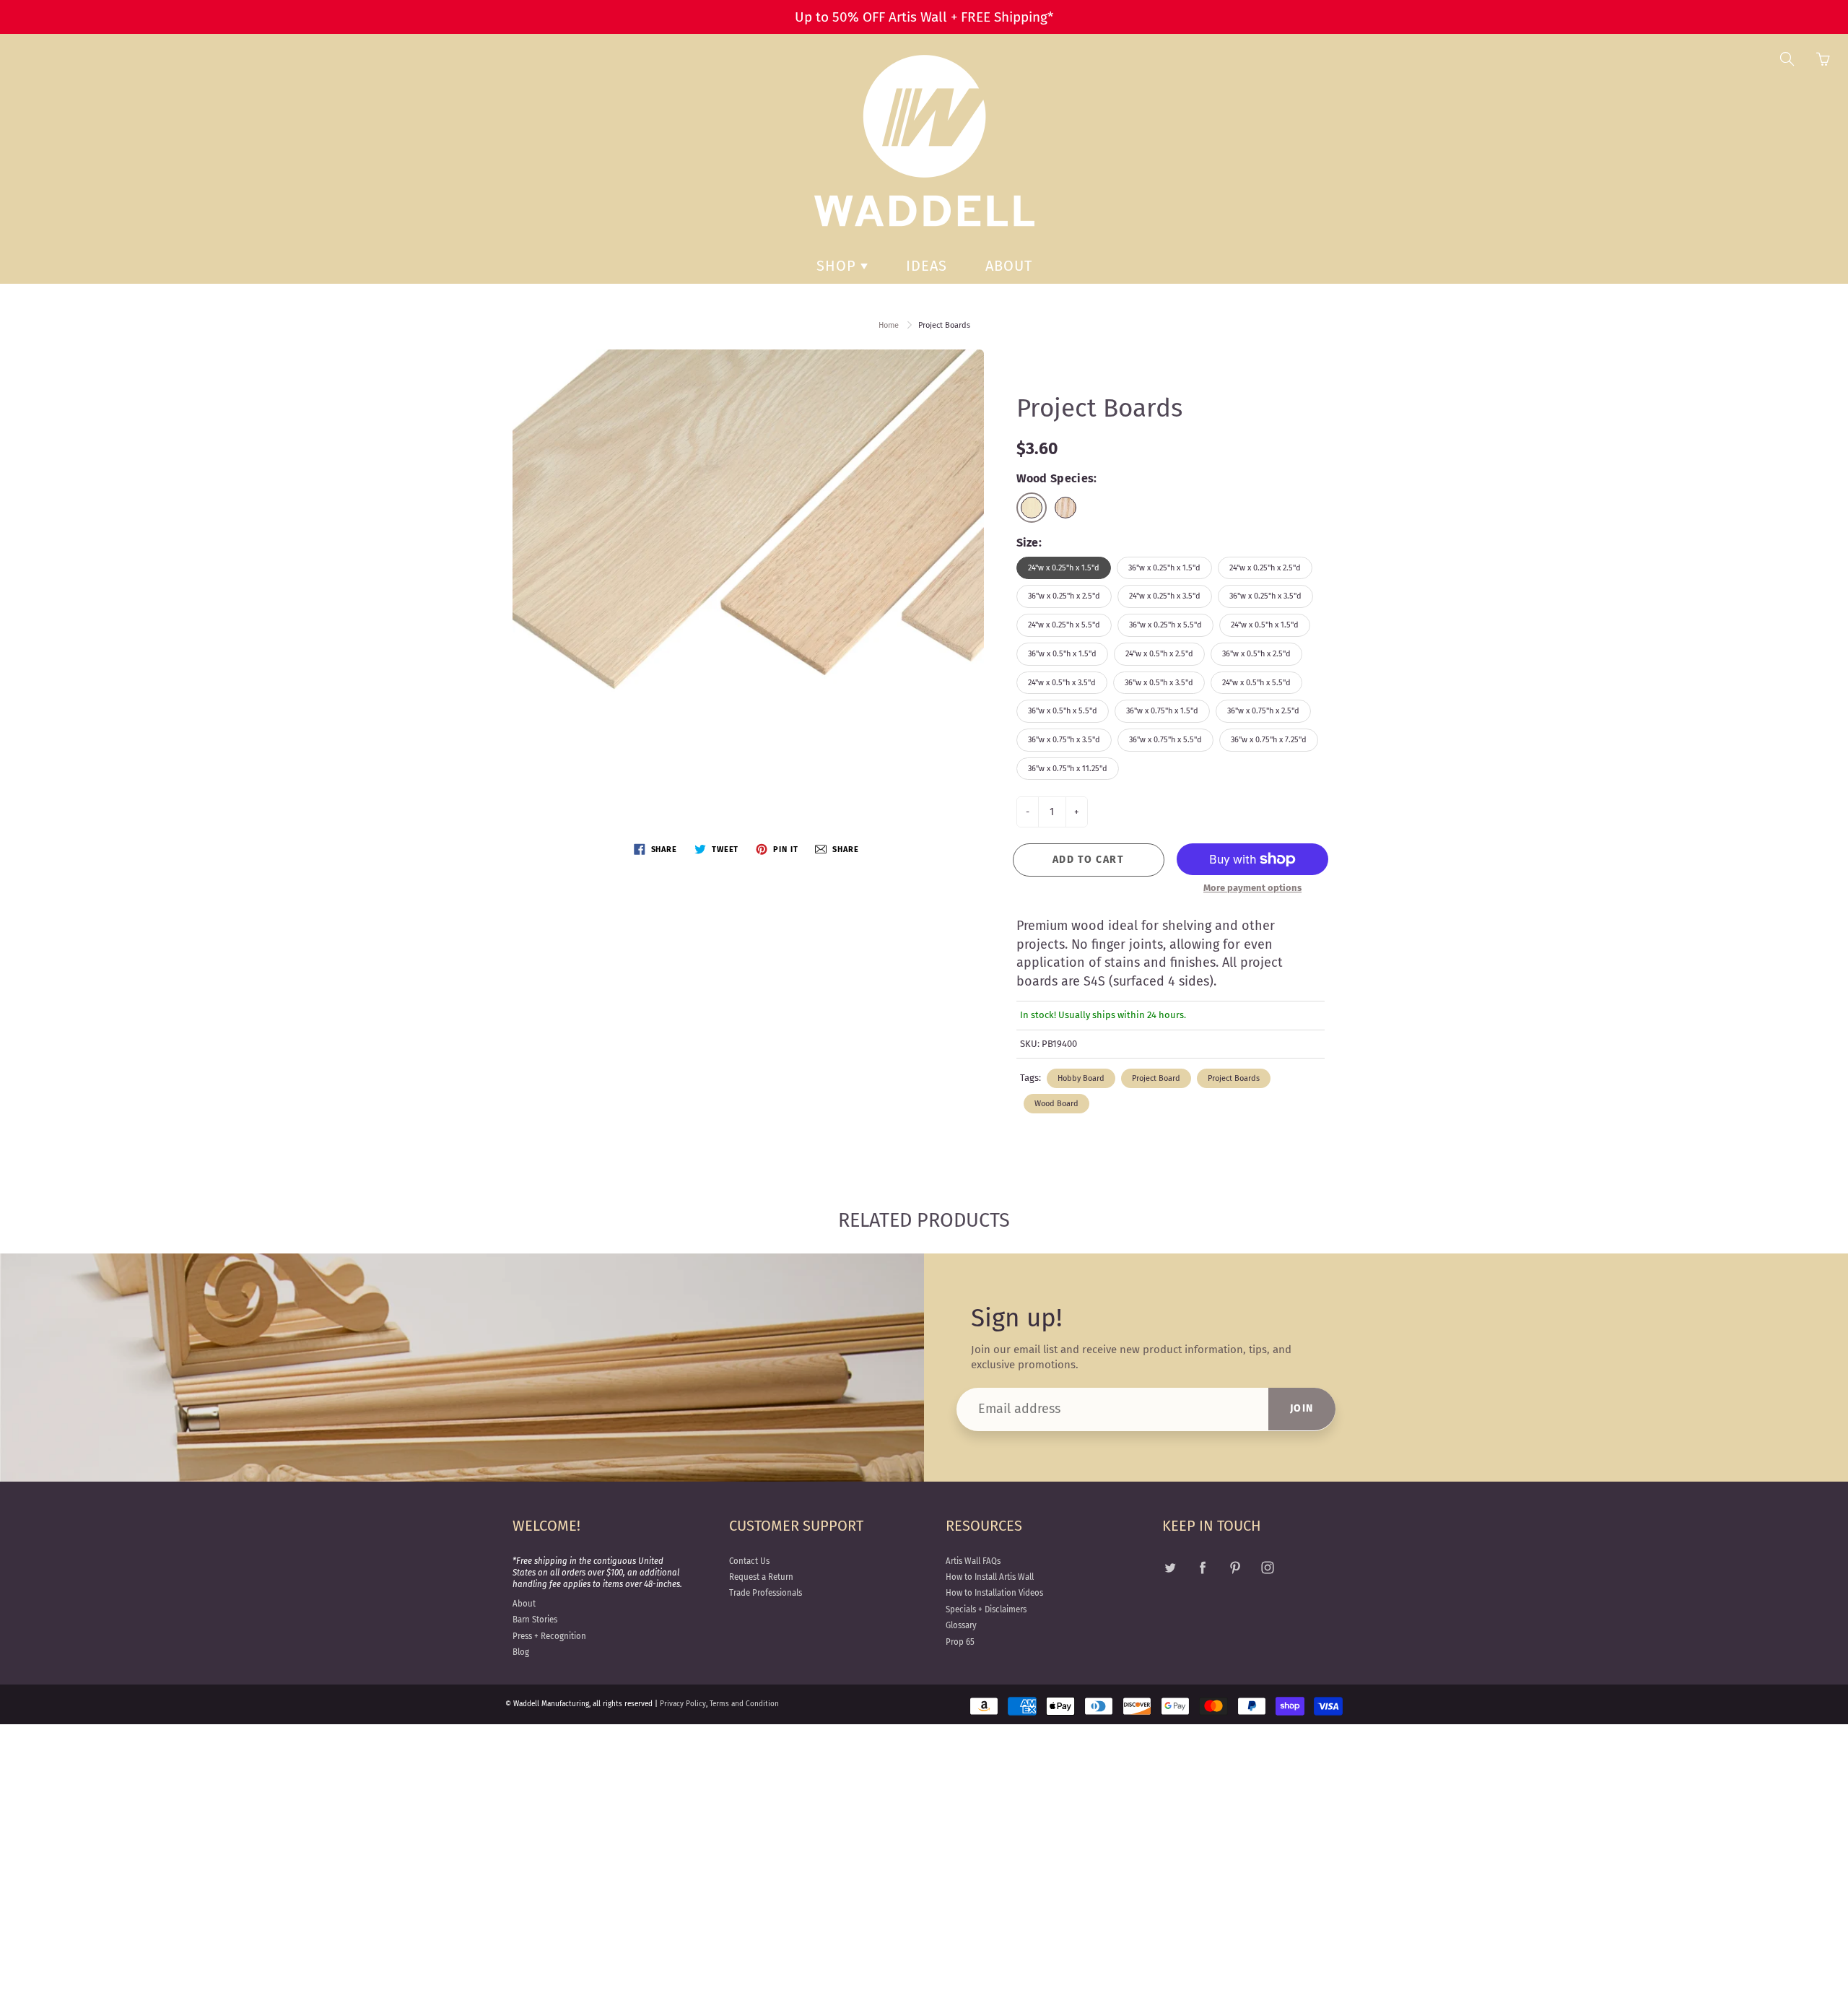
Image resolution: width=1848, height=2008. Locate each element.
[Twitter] (1170, 1568)
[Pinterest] (1235, 1568)
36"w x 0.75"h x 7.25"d (1269, 740)
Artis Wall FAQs (973, 1561)
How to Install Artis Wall (990, 1577)
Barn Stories (535, 1620)
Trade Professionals (766, 1593)
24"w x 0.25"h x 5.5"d (1064, 625)
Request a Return (761, 1577)
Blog (521, 1652)
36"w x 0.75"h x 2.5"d (1263, 711)
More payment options (1252, 888)
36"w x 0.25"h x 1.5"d (1164, 568)
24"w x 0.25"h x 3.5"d (1165, 596)
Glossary (961, 1625)
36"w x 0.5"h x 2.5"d (1256, 654)
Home (889, 325)
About (1009, 266)
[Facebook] (1202, 1568)
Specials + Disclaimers (986, 1609)
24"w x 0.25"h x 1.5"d (1064, 568)
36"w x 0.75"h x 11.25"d (1068, 769)
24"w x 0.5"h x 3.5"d (1062, 683)
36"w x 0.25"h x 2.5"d (1064, 596)
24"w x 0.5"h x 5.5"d (1256, 683)
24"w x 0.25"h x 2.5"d (1265, 568)
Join (1302, 1408)
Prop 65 (960, 1642)
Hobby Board (1081, 1078)
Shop (838, 266)
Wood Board (1056, 1104)
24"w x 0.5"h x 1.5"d (1265, 625)
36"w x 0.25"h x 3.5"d (1265, 596)
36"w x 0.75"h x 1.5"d (1162, 711)
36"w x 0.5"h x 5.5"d (1063, 711)
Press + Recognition (549, 1636)
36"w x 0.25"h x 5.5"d (1165, 625)
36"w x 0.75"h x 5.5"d (1165, 740)
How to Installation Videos (994, 1593)
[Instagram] (1267, 1568)
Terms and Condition (744, 1704)
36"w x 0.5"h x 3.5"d (1159, 683)
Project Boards (1234, 1078)
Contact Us (749, 1561)
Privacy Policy (683, 1704)
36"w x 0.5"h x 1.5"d (1062, 654)
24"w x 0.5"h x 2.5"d (1159, 654)
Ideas (927, 266)
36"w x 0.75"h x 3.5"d (1064, 740)
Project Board (1156, 1078)
